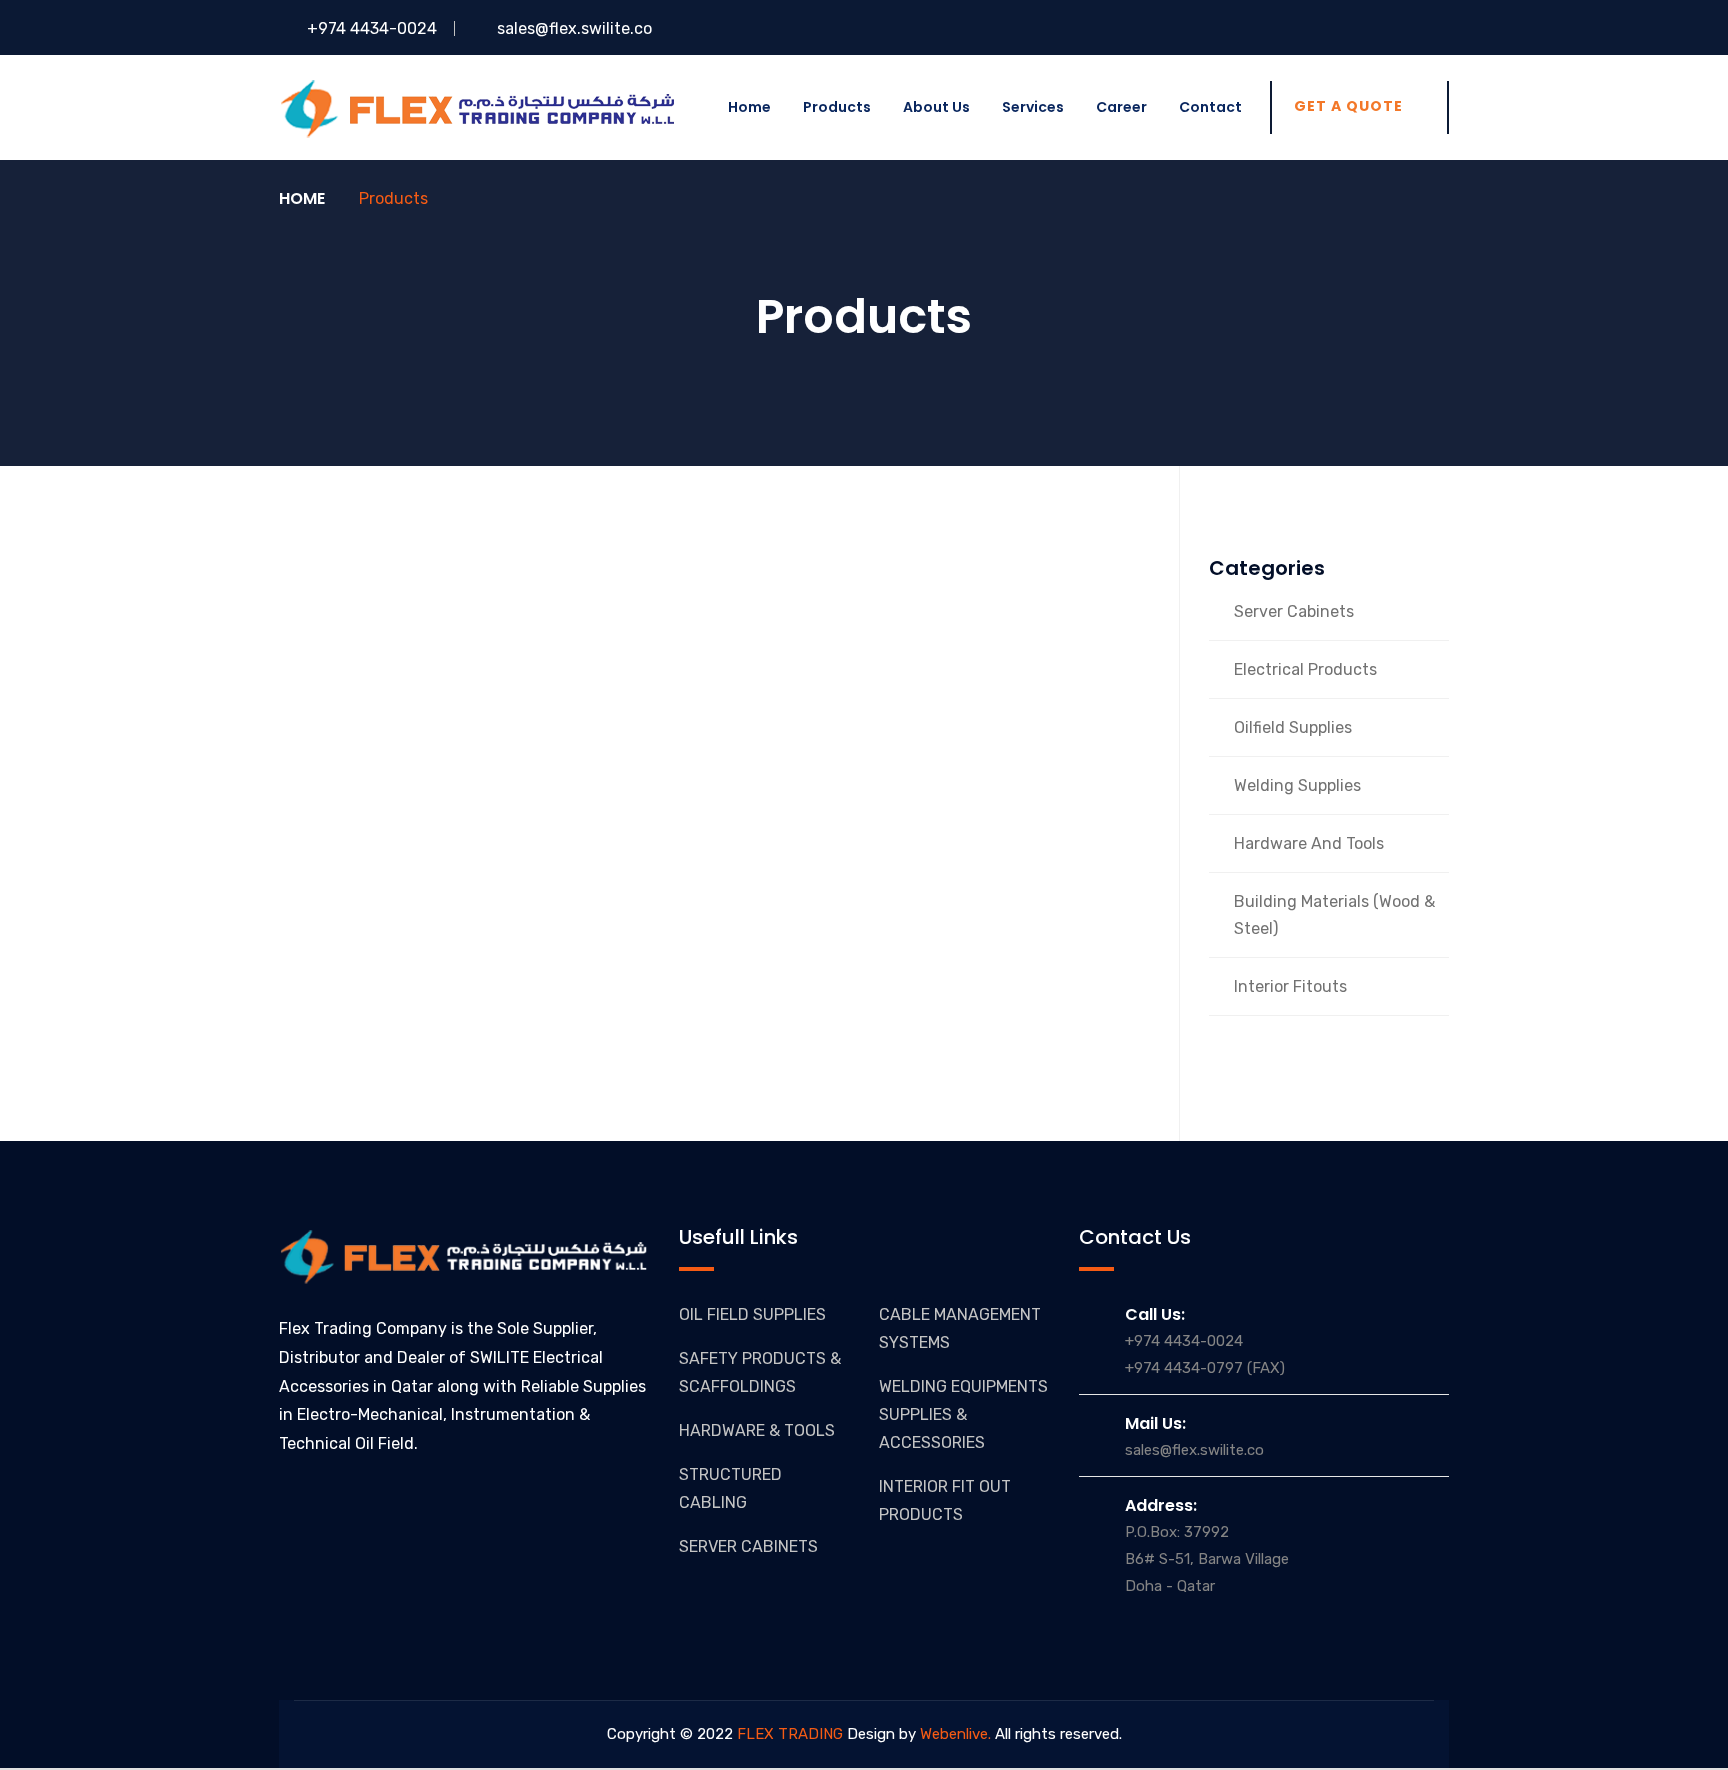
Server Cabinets (1294, 611)
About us (936, 107)
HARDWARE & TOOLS (757, 1430)
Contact (1210, 107)
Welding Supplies (1297, 785)
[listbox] (864, 1769)
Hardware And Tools (1309, 843)
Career (1121, 107)
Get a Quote (1348, 106)
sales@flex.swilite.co (574, 28)
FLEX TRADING (788, 1734)
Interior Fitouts (1290, 986)
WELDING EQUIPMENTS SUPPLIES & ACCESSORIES (963, 1414)
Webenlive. (955, 1734)
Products (837, 107)
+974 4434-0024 (370, 28)
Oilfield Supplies (1293, 727)
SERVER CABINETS (748, 1546)
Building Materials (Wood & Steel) (1334, 915)
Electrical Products (1305, 669)
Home (749, 107)
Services (1033, 107)
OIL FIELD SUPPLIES (752, 1314)
